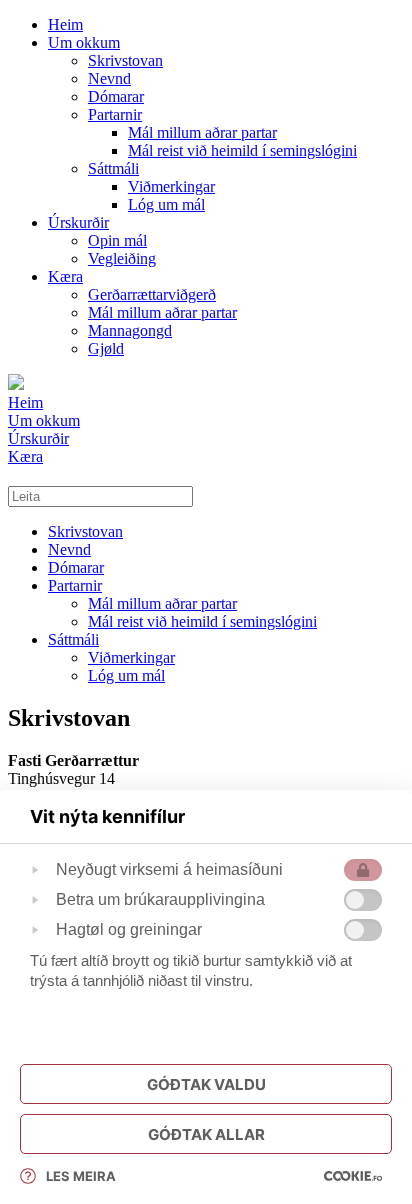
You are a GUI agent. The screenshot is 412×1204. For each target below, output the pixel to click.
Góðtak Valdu (206, 1084)
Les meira (81, 1176)
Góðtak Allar (206, 1134)
